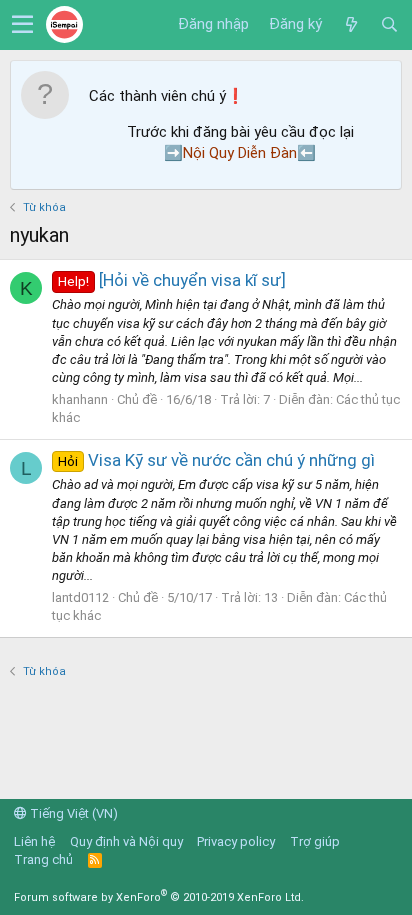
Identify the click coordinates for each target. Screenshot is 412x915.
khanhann (80, 399)
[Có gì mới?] (351, 25)
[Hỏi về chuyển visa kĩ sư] (172, 280)
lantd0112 (80, 597)
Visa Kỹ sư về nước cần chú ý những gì (216, 460)
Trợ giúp (315, 841)
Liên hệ (34, 841)
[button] (22, 25)
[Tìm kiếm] (389, 25)
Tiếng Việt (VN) (72, 813)
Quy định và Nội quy (126, 841)
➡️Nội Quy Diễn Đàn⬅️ (240, 153)
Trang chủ (43, 859)
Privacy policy (236, 841)
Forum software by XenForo (159, 897)
